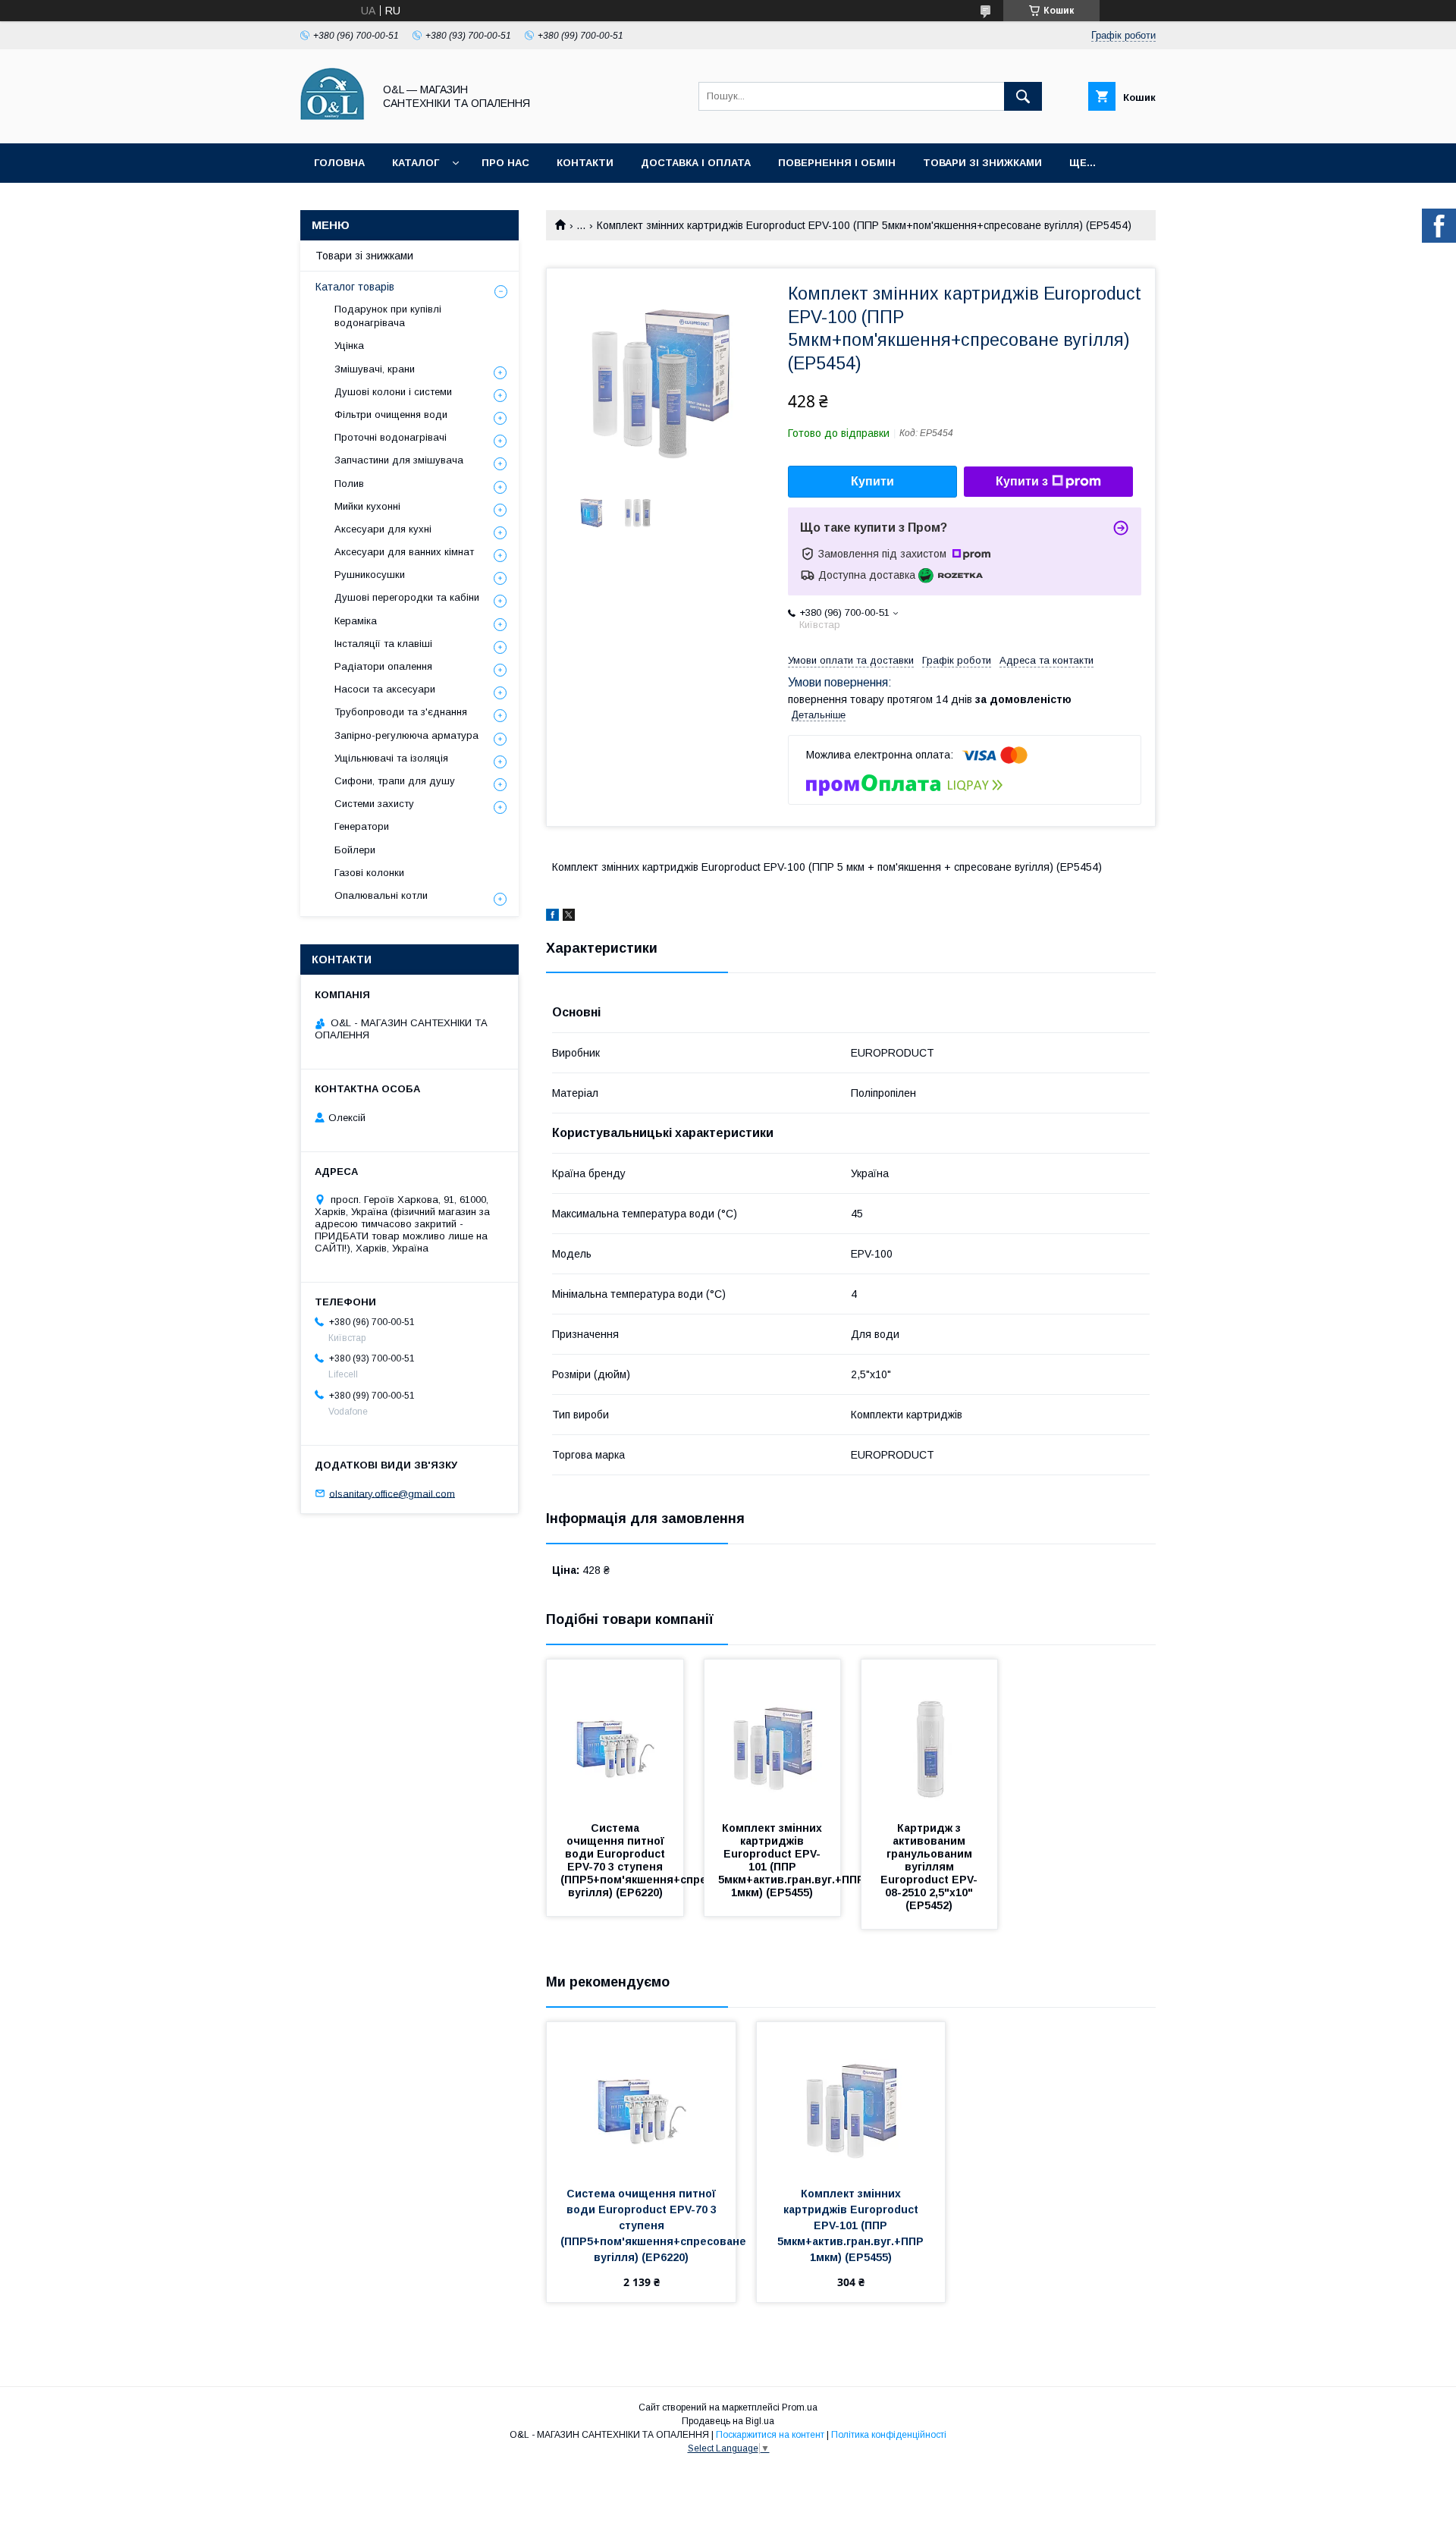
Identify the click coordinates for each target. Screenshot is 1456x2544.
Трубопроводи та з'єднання (401, 712)
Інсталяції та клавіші (383, 644)
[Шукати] (1023, 96)
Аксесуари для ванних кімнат (404, 552)
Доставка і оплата (696, 163)
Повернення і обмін (837, 163)
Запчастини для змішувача (399, 460)
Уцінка (349, 345)
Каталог (416, 163)
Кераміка (356, 621)
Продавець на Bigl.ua (728, 2421)
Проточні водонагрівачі (391, 437)
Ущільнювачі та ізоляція (391, 758)
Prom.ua (800, 2407)
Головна (339, 163)
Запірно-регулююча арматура (406, 735)
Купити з (1022, 481)
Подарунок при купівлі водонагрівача (388, 316)
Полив (349, 484)
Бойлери (355, 850)
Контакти (585, 163)
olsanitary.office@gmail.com (392, 1493)
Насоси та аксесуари (385, 689)
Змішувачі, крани (375, 369)
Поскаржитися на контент (770, 2435)
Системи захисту (374, 804)
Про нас (505, 163)
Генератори (362, 826)
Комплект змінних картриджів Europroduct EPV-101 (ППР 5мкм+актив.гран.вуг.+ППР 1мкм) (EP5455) (793, 1860)
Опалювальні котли (381, 895)
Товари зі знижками (982, 163)
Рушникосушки (370, 575)
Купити (872, 481)
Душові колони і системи (393, 392)
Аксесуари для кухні (383, 529)
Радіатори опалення (383, 666)
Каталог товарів (355, 287)
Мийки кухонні (367, 506)
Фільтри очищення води (391, 415)
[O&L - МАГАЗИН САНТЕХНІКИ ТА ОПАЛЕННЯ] (333, 124)
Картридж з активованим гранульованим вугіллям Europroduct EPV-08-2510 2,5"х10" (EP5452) (929, 1867)
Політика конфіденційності (889, 2435)
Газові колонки (369, 873)
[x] (569, 917)
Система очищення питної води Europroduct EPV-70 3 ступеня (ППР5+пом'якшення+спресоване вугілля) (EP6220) (655, 1860)
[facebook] (552, 917)
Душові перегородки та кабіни (407, 597)
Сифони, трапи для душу (395, 781)
